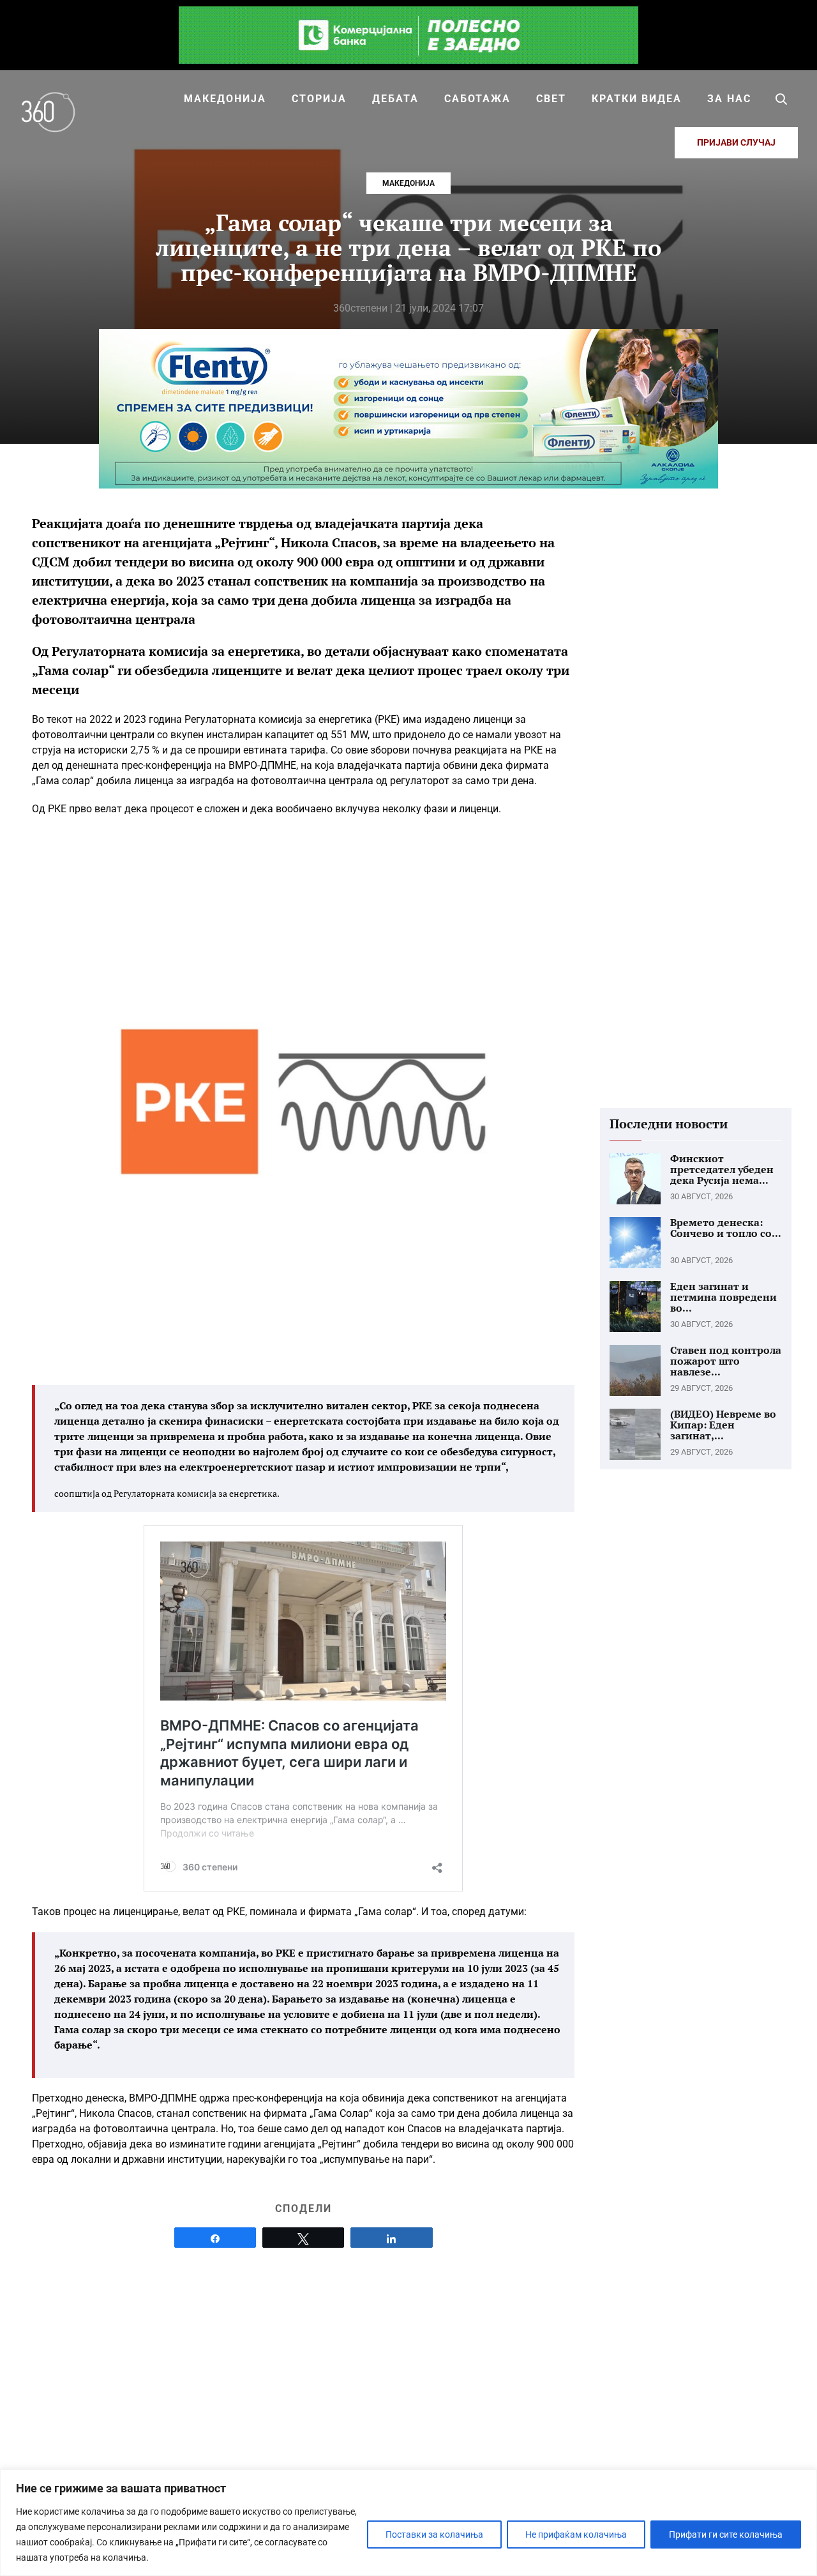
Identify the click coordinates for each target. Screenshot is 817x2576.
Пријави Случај (736, 142)
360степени (360, 308)
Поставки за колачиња (434, 2534)
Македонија (408, 183)
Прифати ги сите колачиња (726, 2534)
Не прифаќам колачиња (576, 2534)
